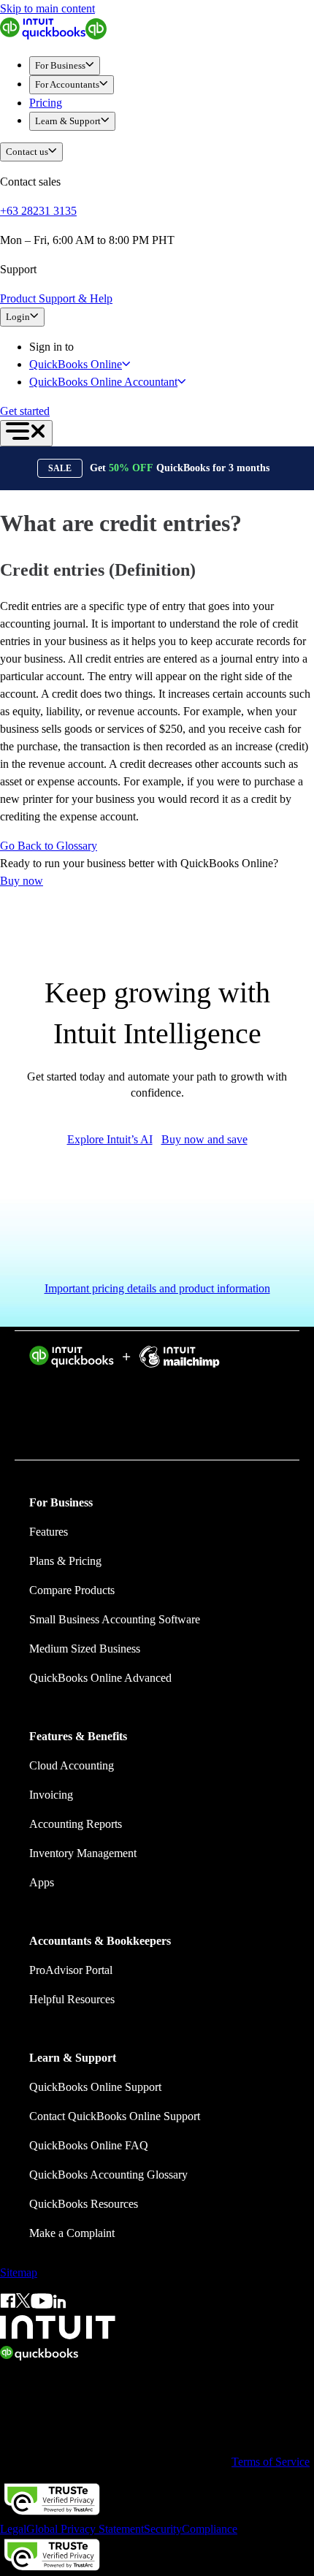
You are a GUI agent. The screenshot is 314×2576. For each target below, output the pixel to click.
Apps (42, 1882)
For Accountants (67, 84)
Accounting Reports (76, 1824)
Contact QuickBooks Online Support (115, 2116)
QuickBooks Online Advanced (100, 1678)
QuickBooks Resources (84, 2204)
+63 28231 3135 (38, 211)
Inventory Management (83, 1853)
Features (49, 1532)
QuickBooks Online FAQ (89, 2145)
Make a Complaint (72, 2233)
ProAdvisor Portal (71, 1970)
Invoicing (51, 1795)
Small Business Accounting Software (115, 1619)
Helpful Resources (72, 1999)
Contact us (27, 152)
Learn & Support (68, 121)
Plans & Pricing (65, 1561)
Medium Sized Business (85, 1649)
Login (18, 317)
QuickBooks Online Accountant (103, 382)
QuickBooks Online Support (95, 2087)
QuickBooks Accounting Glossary (108, 2175)
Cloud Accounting (72, 1765)
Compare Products (72, 1590)
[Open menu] (26, 433)
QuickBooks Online (76, 364)
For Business (60, 65)
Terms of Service (271, 2462)
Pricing (46, 103)
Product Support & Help (56, 298)
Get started (25, 411)
